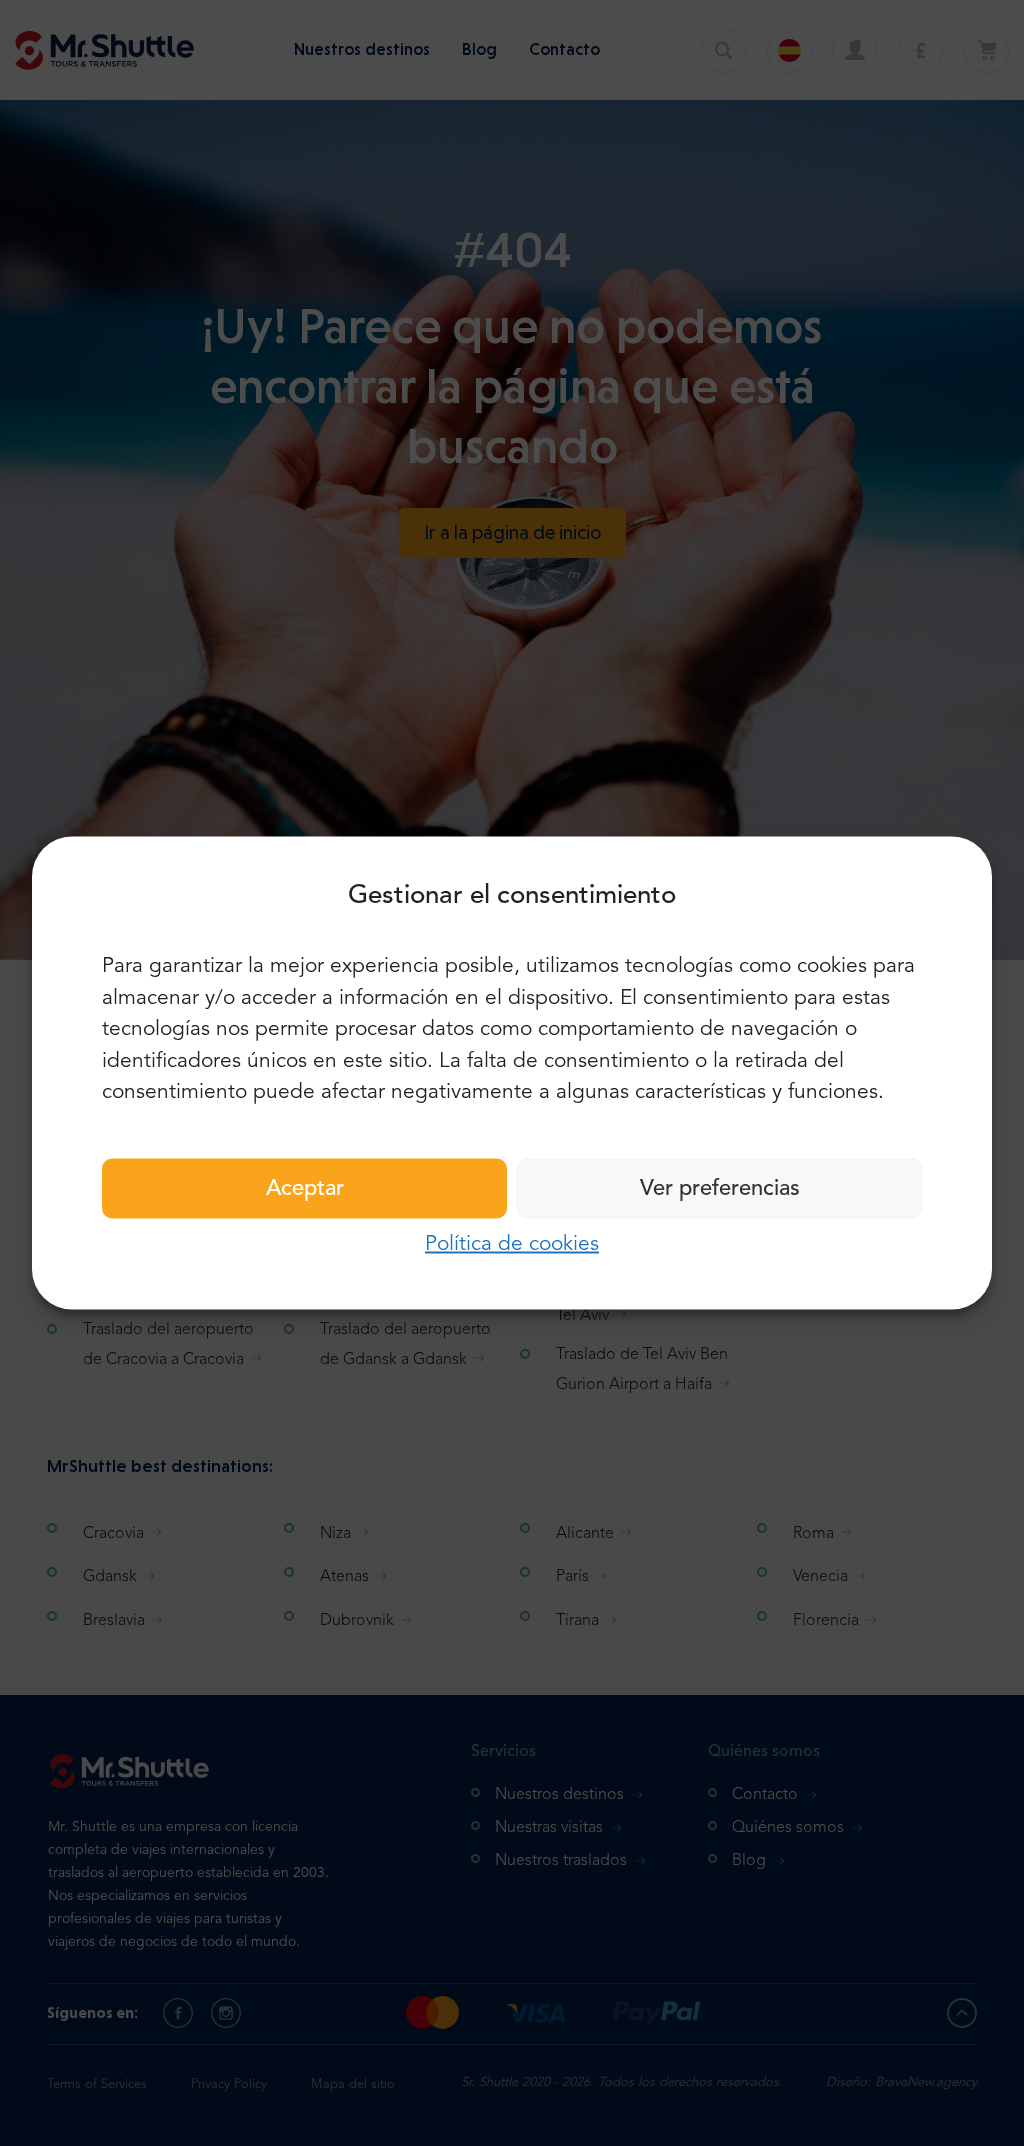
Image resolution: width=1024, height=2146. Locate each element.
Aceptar (305, 1188)
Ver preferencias (720, 1188)
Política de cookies (512, 1243)
